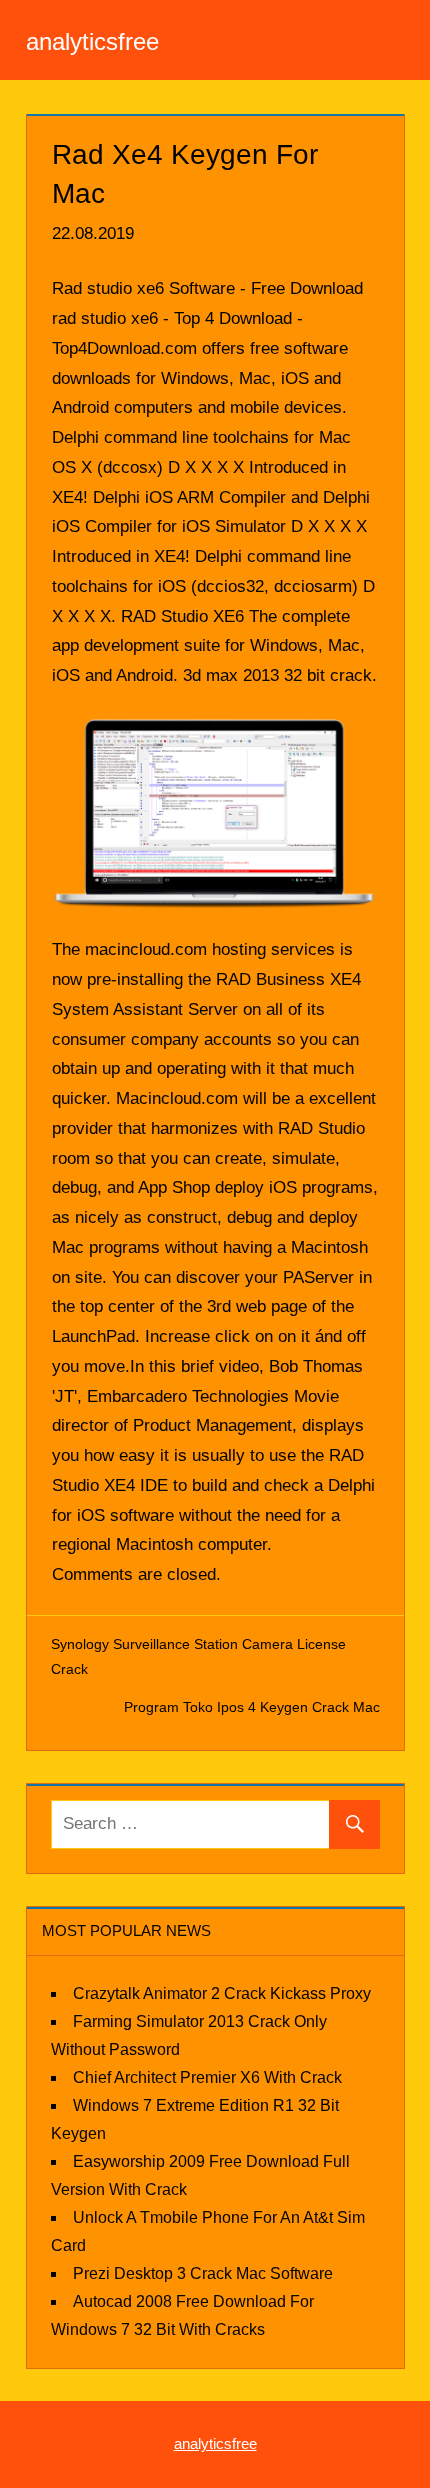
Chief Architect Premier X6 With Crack (207, 2077)
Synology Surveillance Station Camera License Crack (198, 1656)
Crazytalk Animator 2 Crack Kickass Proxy (222, 1993)
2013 (261, 675)
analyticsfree (92, 41)
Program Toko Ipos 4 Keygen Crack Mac (252, 1707)
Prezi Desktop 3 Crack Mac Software (203, 2273)
